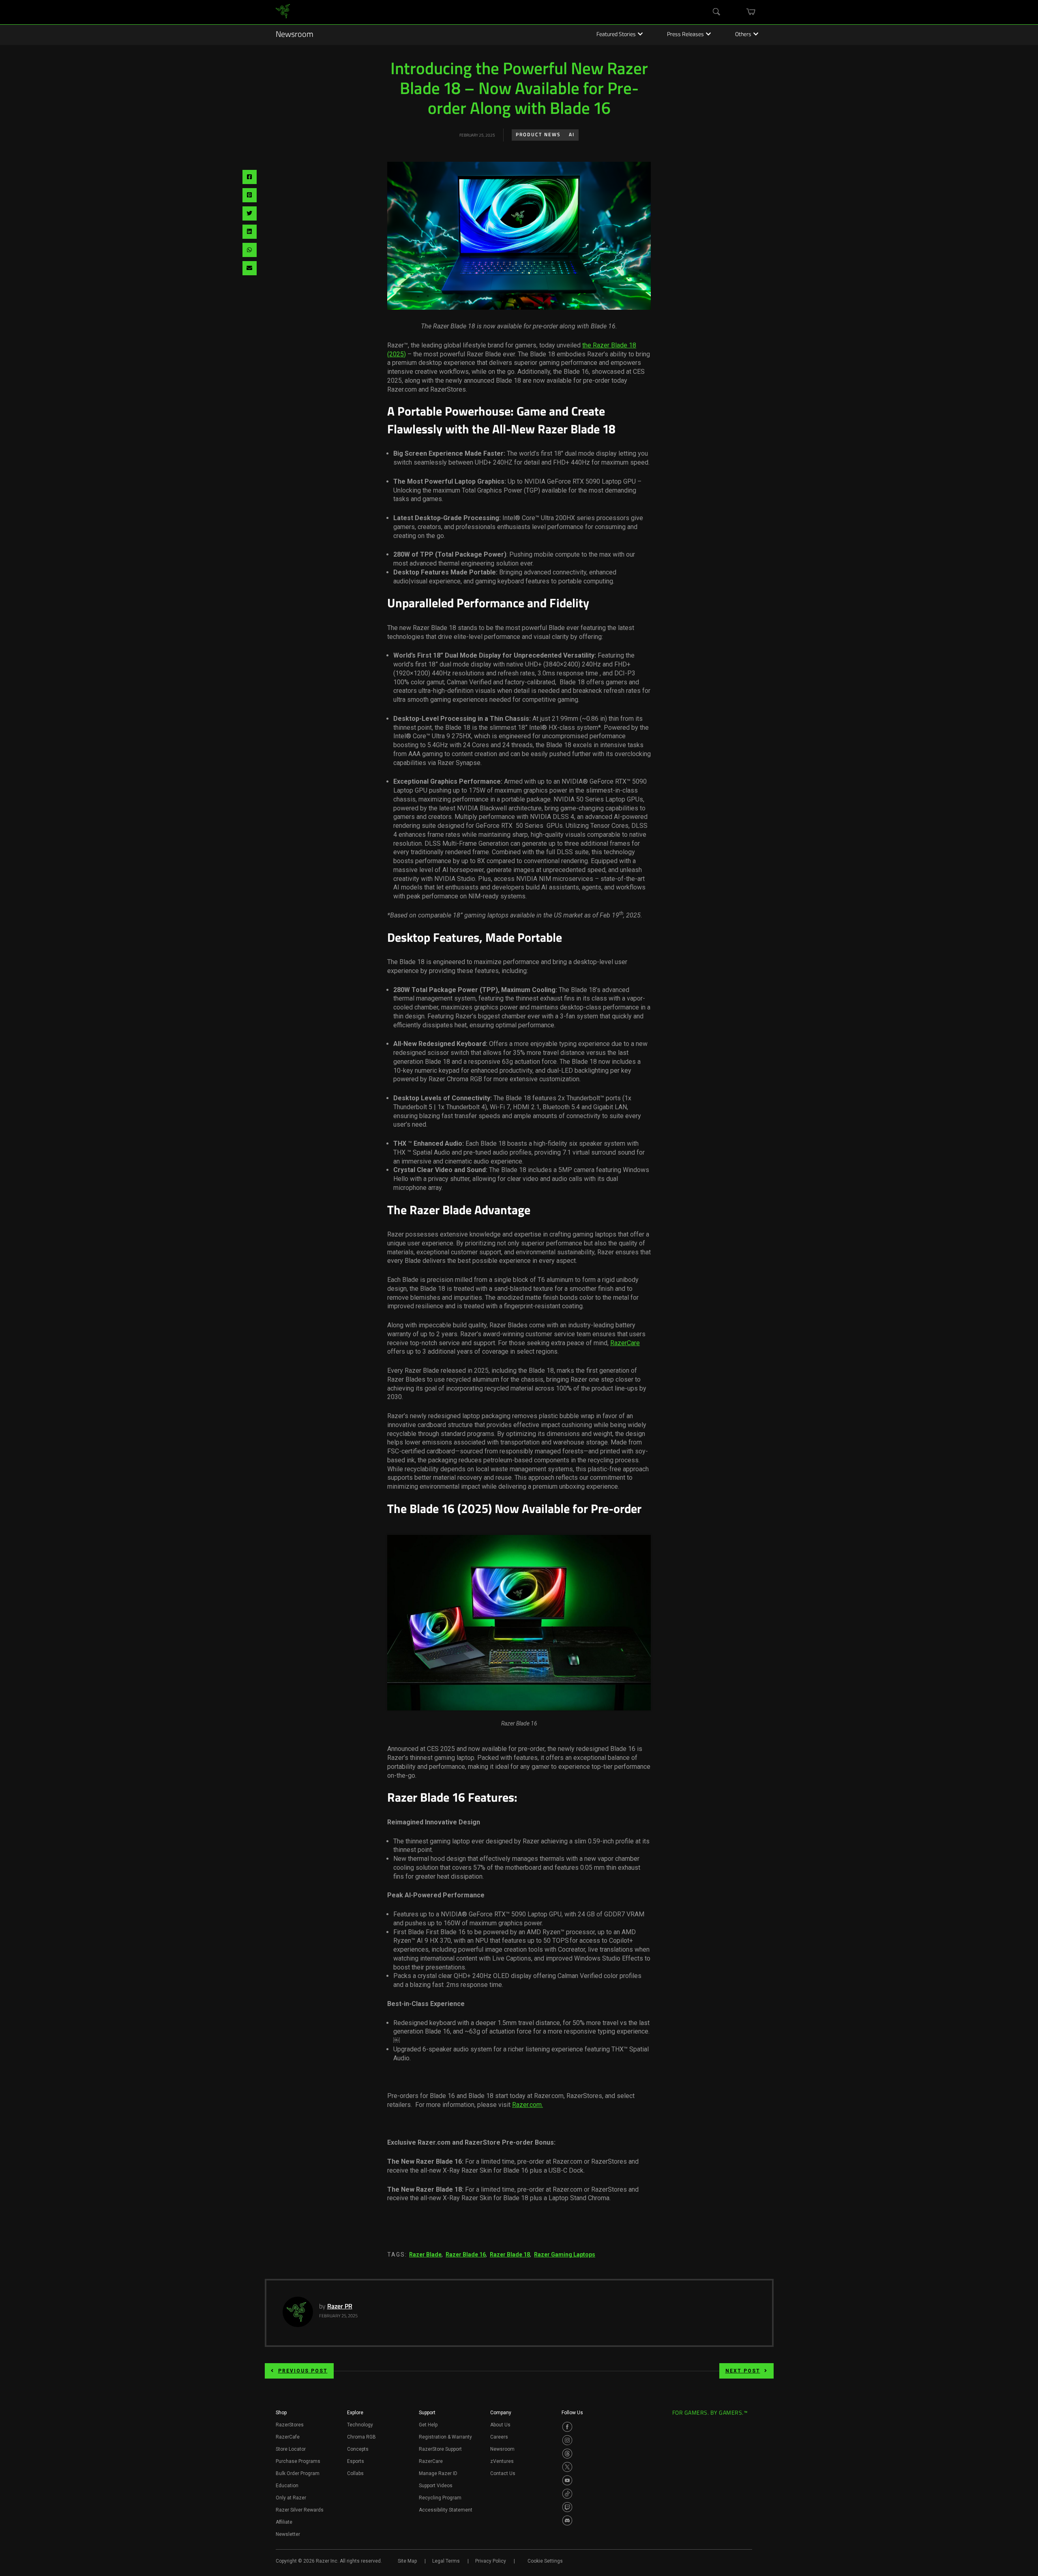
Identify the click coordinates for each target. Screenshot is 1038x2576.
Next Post (743, 2371)
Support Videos (436, 2486)
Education (287, 2486)
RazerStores (290, 2425)
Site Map (407, 2561)
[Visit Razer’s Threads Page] (567, 2454)
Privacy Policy (491, 2561)
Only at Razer (291, 2498)
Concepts (358, 2449)
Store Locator (291, 2449)
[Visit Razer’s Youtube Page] (567, 2480)
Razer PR (340, 2307)
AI (572, 135)
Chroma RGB (361, 2437)
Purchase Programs (298, 2461)
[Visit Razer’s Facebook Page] (567, 2427)
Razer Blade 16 (466, 2255)
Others (743, 35)
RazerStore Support (440, 2449)
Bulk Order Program (298, 2473)
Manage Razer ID (438, 2473)
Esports (356, 2461)
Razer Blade (425, 2255)
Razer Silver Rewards (300, 2510)
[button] (281, 2415)
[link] (283, 12)
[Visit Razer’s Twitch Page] (567, 2507)
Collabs (355, 2473)
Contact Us (503, 2473)
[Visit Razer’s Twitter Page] (567, 2467)
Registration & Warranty (445, 2437)
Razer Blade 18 (510, 2255)
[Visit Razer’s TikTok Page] (567, 2494)
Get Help (428, 2425)
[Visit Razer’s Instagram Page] (567, 2440)
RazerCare (625, 1343)
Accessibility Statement (446, 2510)
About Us (500, 2425)
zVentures (502, 2461)
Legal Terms (446, 2561)
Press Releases (685, 35)
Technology (360, 2425)
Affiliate (284, 2522)
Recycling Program (440, 2498)
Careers (499, 2437)
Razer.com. (528, 2105)
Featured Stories (616, 35)
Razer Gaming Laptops (565, 2255)
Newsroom (295, 35)
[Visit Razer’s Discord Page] (567, 2520)
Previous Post (303, 2371)
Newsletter (288, 2534)
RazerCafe (288, 2437)
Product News (538, 135)
